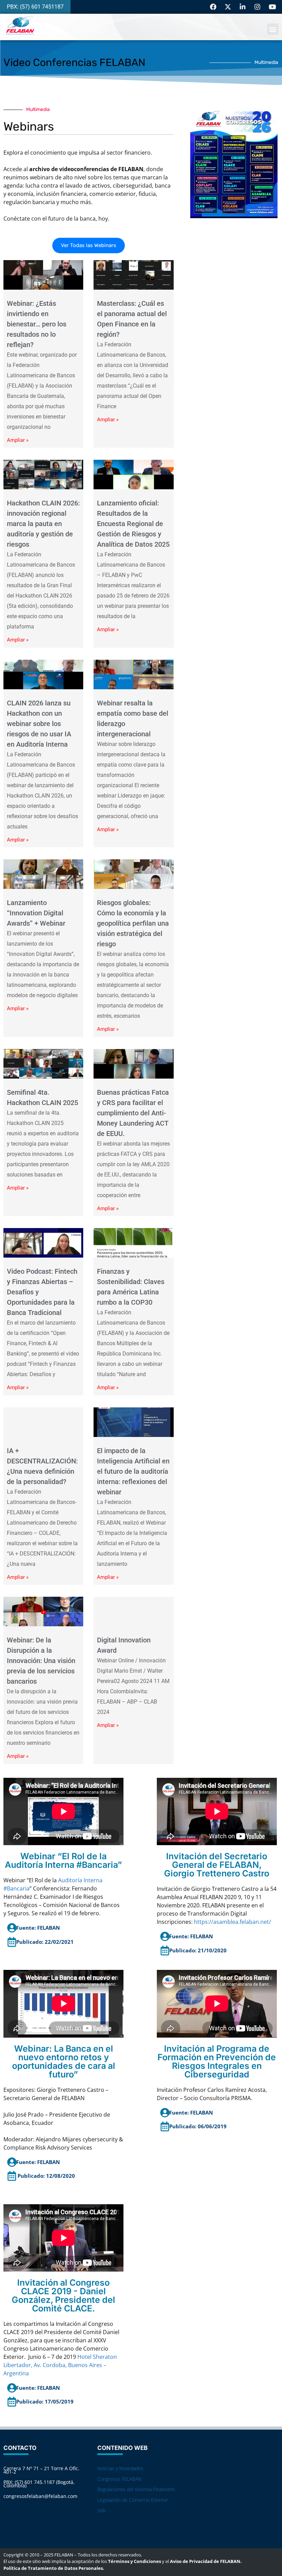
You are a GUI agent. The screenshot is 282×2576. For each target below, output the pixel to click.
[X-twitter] (228, 7)
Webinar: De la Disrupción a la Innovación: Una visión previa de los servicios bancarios (41, 1661)
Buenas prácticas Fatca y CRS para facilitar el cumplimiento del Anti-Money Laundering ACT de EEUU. (133, 1113)
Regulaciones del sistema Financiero (136, 2489)
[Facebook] (213, 7)
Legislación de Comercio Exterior (133, 2500)
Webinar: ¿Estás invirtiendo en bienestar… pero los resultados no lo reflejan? (37, 324)
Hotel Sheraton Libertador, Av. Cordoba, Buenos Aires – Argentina (60, 2365)
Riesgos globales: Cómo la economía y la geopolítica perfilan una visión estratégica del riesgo (133, 923)
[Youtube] (272, 7)
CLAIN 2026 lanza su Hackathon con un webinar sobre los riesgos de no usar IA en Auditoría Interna (39, 724)
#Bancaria (17, 1888)
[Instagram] (257, 7)
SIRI (101, 2511)
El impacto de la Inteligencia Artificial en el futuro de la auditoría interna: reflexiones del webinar (133, 1471)
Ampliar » (18, 440)
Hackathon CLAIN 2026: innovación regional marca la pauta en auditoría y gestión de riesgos (43, 524)
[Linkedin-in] (242, 7)
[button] (273, 29)
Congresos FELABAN (119, 2479)
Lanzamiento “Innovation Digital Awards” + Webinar (36, 913)
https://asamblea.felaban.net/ (232, 1922)
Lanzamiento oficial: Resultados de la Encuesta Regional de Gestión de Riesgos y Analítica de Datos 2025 (133, 524)
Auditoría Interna (80, 1880)
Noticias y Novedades (120, 2468)
